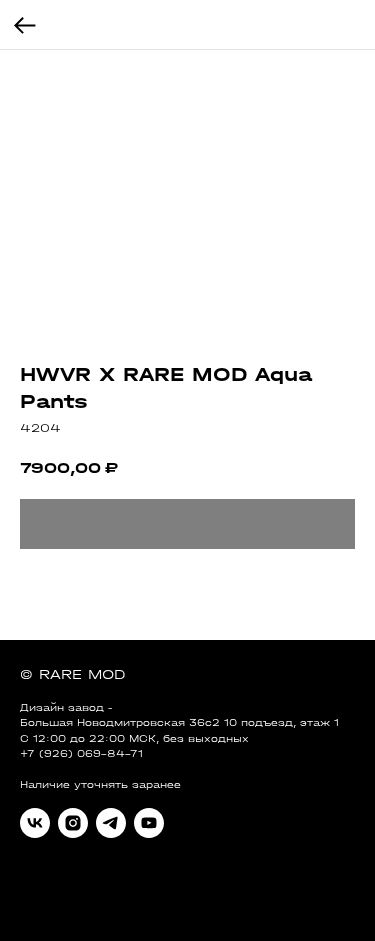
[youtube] (149, 823)
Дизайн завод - (66, 708)
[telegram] (111, 823)
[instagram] (73, 823)
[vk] (35, 823)
